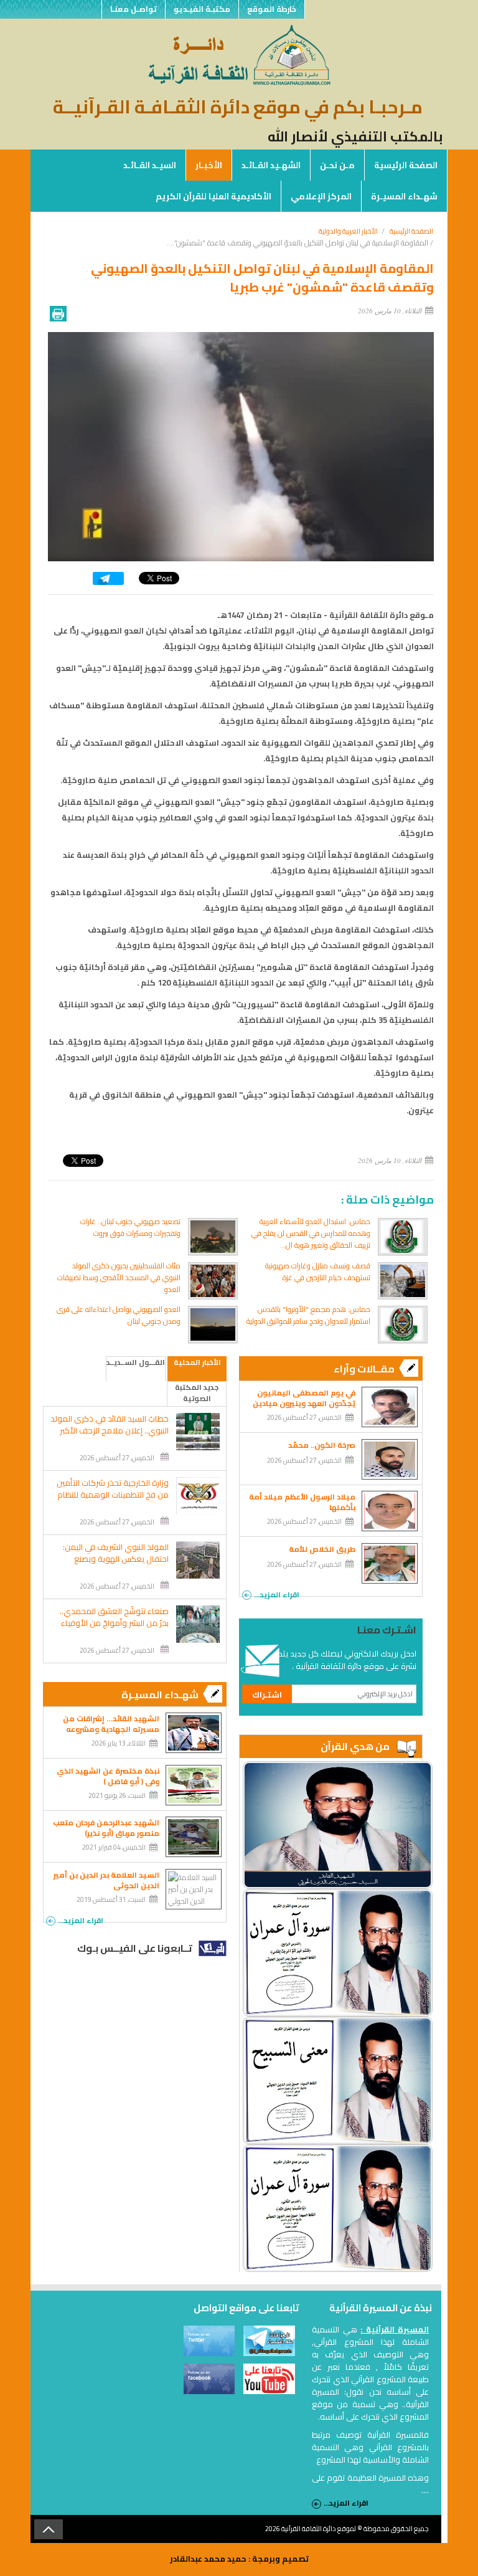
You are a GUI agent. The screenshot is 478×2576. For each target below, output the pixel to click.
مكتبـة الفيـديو (202, 9)
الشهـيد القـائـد (271, 165)
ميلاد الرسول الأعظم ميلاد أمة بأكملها (302, 1502)
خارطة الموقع (272, 9)
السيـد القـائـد (150, 165)
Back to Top (49, 2529)
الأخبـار (209, 165)
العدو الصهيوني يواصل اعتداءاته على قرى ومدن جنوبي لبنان (119, 1315)
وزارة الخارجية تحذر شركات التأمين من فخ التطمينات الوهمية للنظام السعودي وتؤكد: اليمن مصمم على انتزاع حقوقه (113, 1501)
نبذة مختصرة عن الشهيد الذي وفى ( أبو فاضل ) (108, 1776)
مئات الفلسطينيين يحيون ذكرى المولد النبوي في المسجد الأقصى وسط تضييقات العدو (119, 1277)
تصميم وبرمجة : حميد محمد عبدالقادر (239, 2559)
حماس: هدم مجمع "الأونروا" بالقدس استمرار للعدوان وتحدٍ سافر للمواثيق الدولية (308, 1315)
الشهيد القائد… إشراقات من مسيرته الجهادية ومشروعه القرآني (111, 1729)
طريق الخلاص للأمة (322, 1549)
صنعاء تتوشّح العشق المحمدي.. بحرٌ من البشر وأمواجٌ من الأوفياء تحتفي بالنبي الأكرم (114, 1623)
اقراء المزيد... (277, 1594)
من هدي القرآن (355, 1746)
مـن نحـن (337, 165)
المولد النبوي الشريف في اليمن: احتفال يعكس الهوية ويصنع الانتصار (116, 1559)
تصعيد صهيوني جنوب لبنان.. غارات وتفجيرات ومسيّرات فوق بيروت (130, 1227)
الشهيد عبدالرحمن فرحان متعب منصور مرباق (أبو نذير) (106, 1828)
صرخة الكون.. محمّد (322, 1445)
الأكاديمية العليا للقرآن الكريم (213, 196)
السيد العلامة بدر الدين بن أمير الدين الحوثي (106, 1880)
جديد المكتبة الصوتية (197, 1393)
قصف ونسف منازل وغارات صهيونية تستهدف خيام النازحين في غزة (318, 1271)
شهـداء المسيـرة (404, 196)
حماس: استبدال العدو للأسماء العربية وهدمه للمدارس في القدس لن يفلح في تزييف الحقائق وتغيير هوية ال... (311, 1233)
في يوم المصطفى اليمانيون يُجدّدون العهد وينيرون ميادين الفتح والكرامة (304, 1403)
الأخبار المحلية (197, 1363)
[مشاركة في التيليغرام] (108, 582)
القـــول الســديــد (136, 1363)
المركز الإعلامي (321, 196)
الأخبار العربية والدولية (348, 231)
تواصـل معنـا (134, 9)
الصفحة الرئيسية (406, 165)
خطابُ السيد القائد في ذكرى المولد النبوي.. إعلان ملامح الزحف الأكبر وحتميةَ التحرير (110, 1431)
